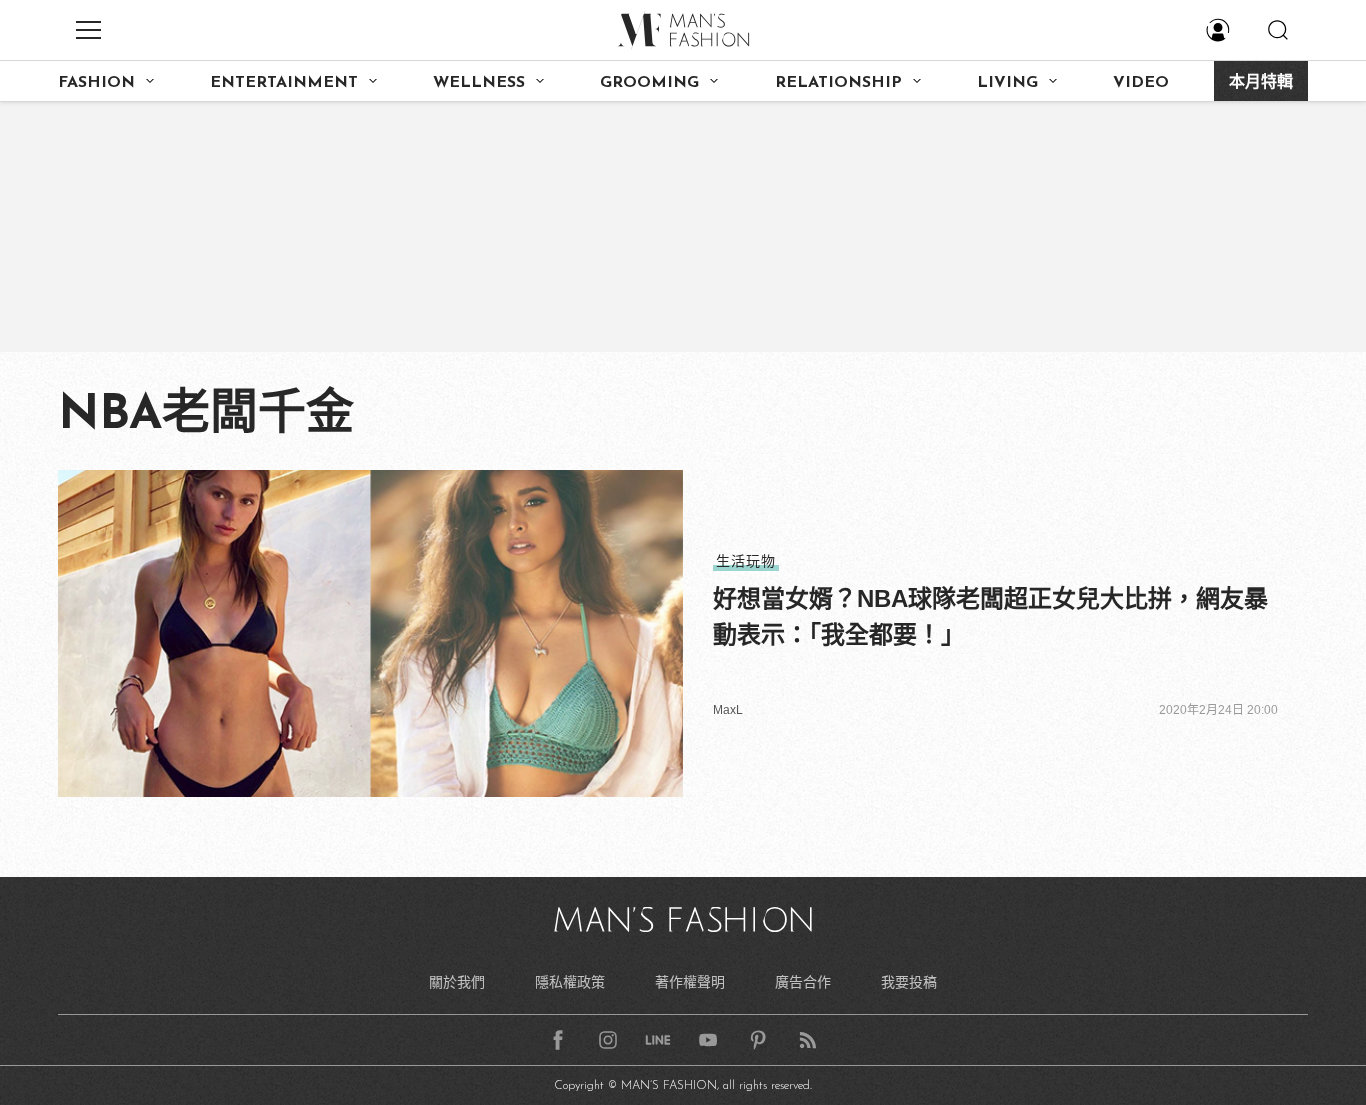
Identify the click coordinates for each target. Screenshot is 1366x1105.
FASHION (96, 83)
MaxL (728, 710)
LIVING (1007, 83)
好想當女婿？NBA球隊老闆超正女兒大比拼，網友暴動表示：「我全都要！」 (990, 616)
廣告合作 (803, 982)
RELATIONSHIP (838, 83)
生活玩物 (746, 561)
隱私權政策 (570, 982)
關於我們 (457, 982)
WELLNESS (479, 83)
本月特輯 (1261, 83)
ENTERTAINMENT (284, 83)
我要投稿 (909, 982)
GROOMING (649, 83)
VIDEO (1141, 83)
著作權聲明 (690, 982)
